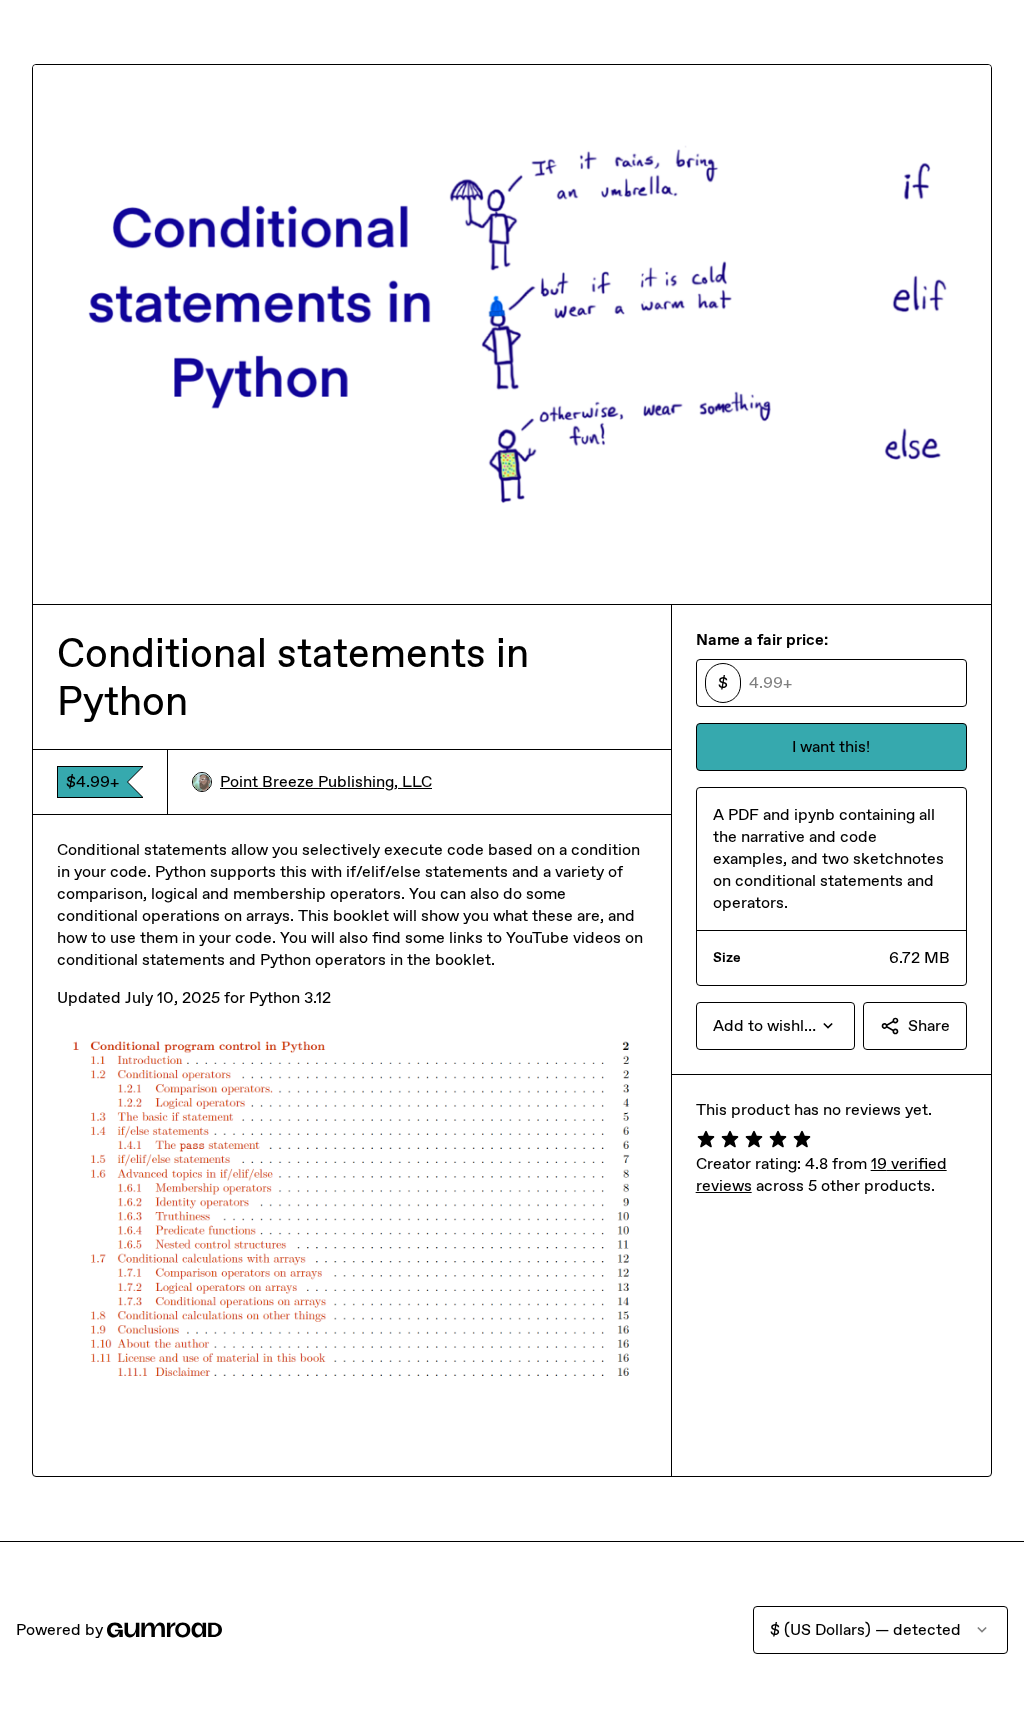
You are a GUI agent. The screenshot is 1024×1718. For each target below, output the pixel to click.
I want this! (831, 746)
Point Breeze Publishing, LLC (326, 781)
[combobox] (775, 1026)
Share (929, 1025)
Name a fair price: (762, 639)
